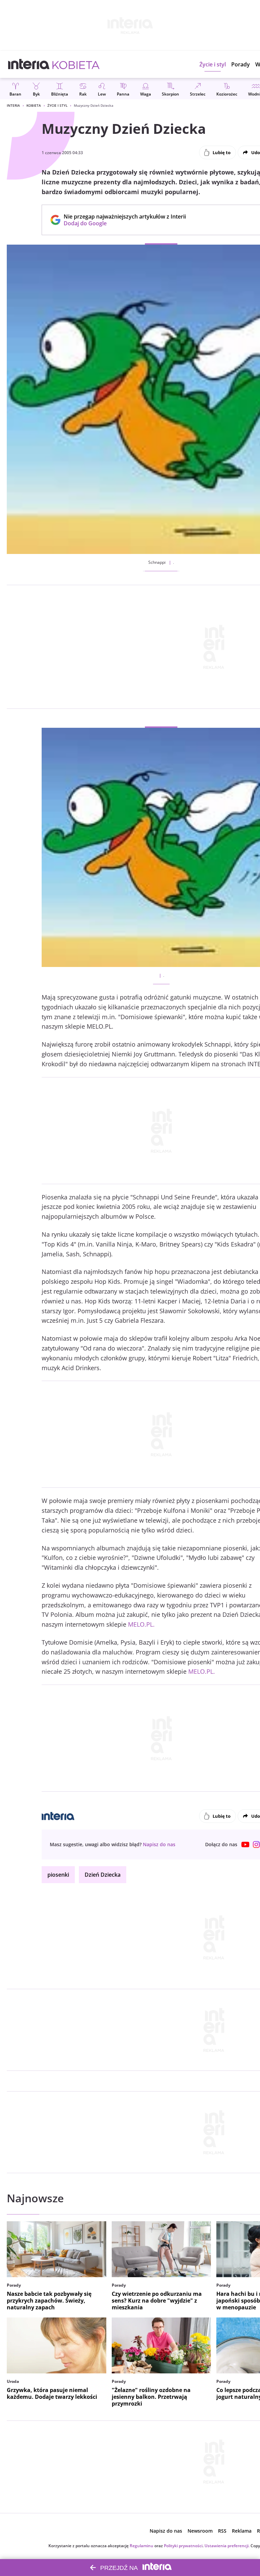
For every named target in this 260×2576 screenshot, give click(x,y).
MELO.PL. (141, 1624)
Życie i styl (57, 105)
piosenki (58, 1875)
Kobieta (34, 105)
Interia (13, 105)
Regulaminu (142, 2546)
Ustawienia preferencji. (227, 2546)
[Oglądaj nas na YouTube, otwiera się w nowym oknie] (245, 1845)
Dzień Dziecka (103, 1875)
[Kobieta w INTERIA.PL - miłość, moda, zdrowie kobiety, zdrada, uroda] (76, 64)
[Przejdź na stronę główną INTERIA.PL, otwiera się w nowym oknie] (29, 64)
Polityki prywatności (183, 2546)
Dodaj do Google (121, 223)
